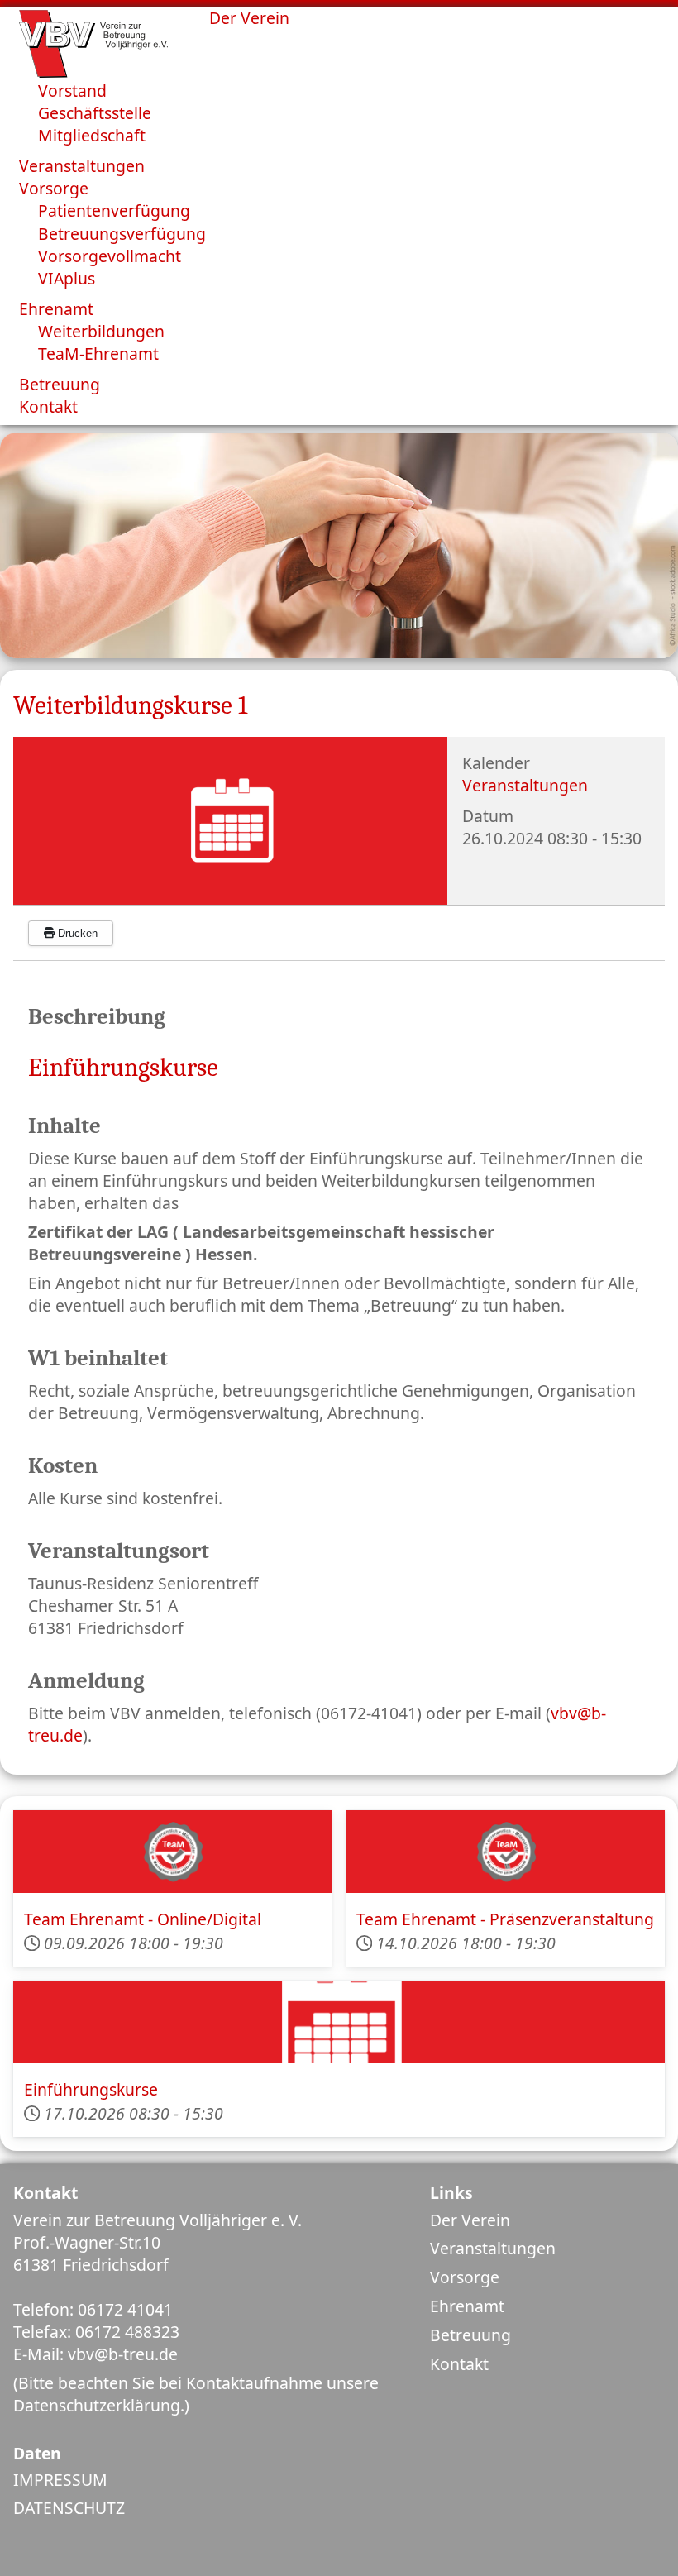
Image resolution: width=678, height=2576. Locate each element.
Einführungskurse (91, 2089)
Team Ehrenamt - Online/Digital (143, 1919)
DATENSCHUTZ (69, 2508)
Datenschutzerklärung (97, 2405)
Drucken (76, 933)
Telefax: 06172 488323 (96, 2332)
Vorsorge (465, 2277)
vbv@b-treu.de (123, 2354)
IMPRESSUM (60, 2480)
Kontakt (459, 2364)
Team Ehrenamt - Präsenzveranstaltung (505, 1919)
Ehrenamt (467, 2306)
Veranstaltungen (525, 785)
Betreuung (470, 2335)
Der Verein (470, 2220)
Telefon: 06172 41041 (93, 2309)
